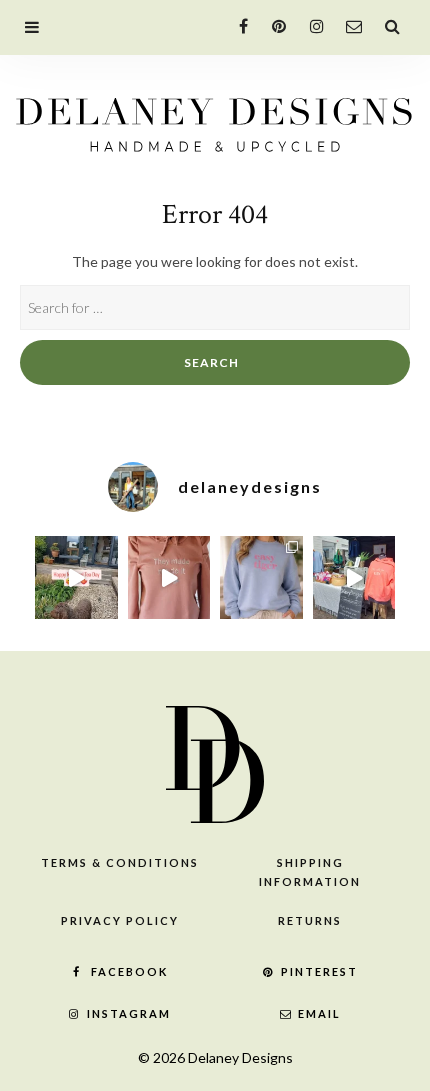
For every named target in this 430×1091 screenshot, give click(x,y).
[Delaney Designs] (215, 119)
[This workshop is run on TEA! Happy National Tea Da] (76, 577)
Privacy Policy (120, 920)
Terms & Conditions (120, 862)
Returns (310, 920)
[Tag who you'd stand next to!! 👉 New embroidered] (169, 577)
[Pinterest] (273, 25)
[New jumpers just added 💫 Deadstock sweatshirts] (261, 577)
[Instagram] (311, 25)
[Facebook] (235, 25)
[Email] (349, 25)
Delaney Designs (240, 1057)
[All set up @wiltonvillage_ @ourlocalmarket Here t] (354, 577)
